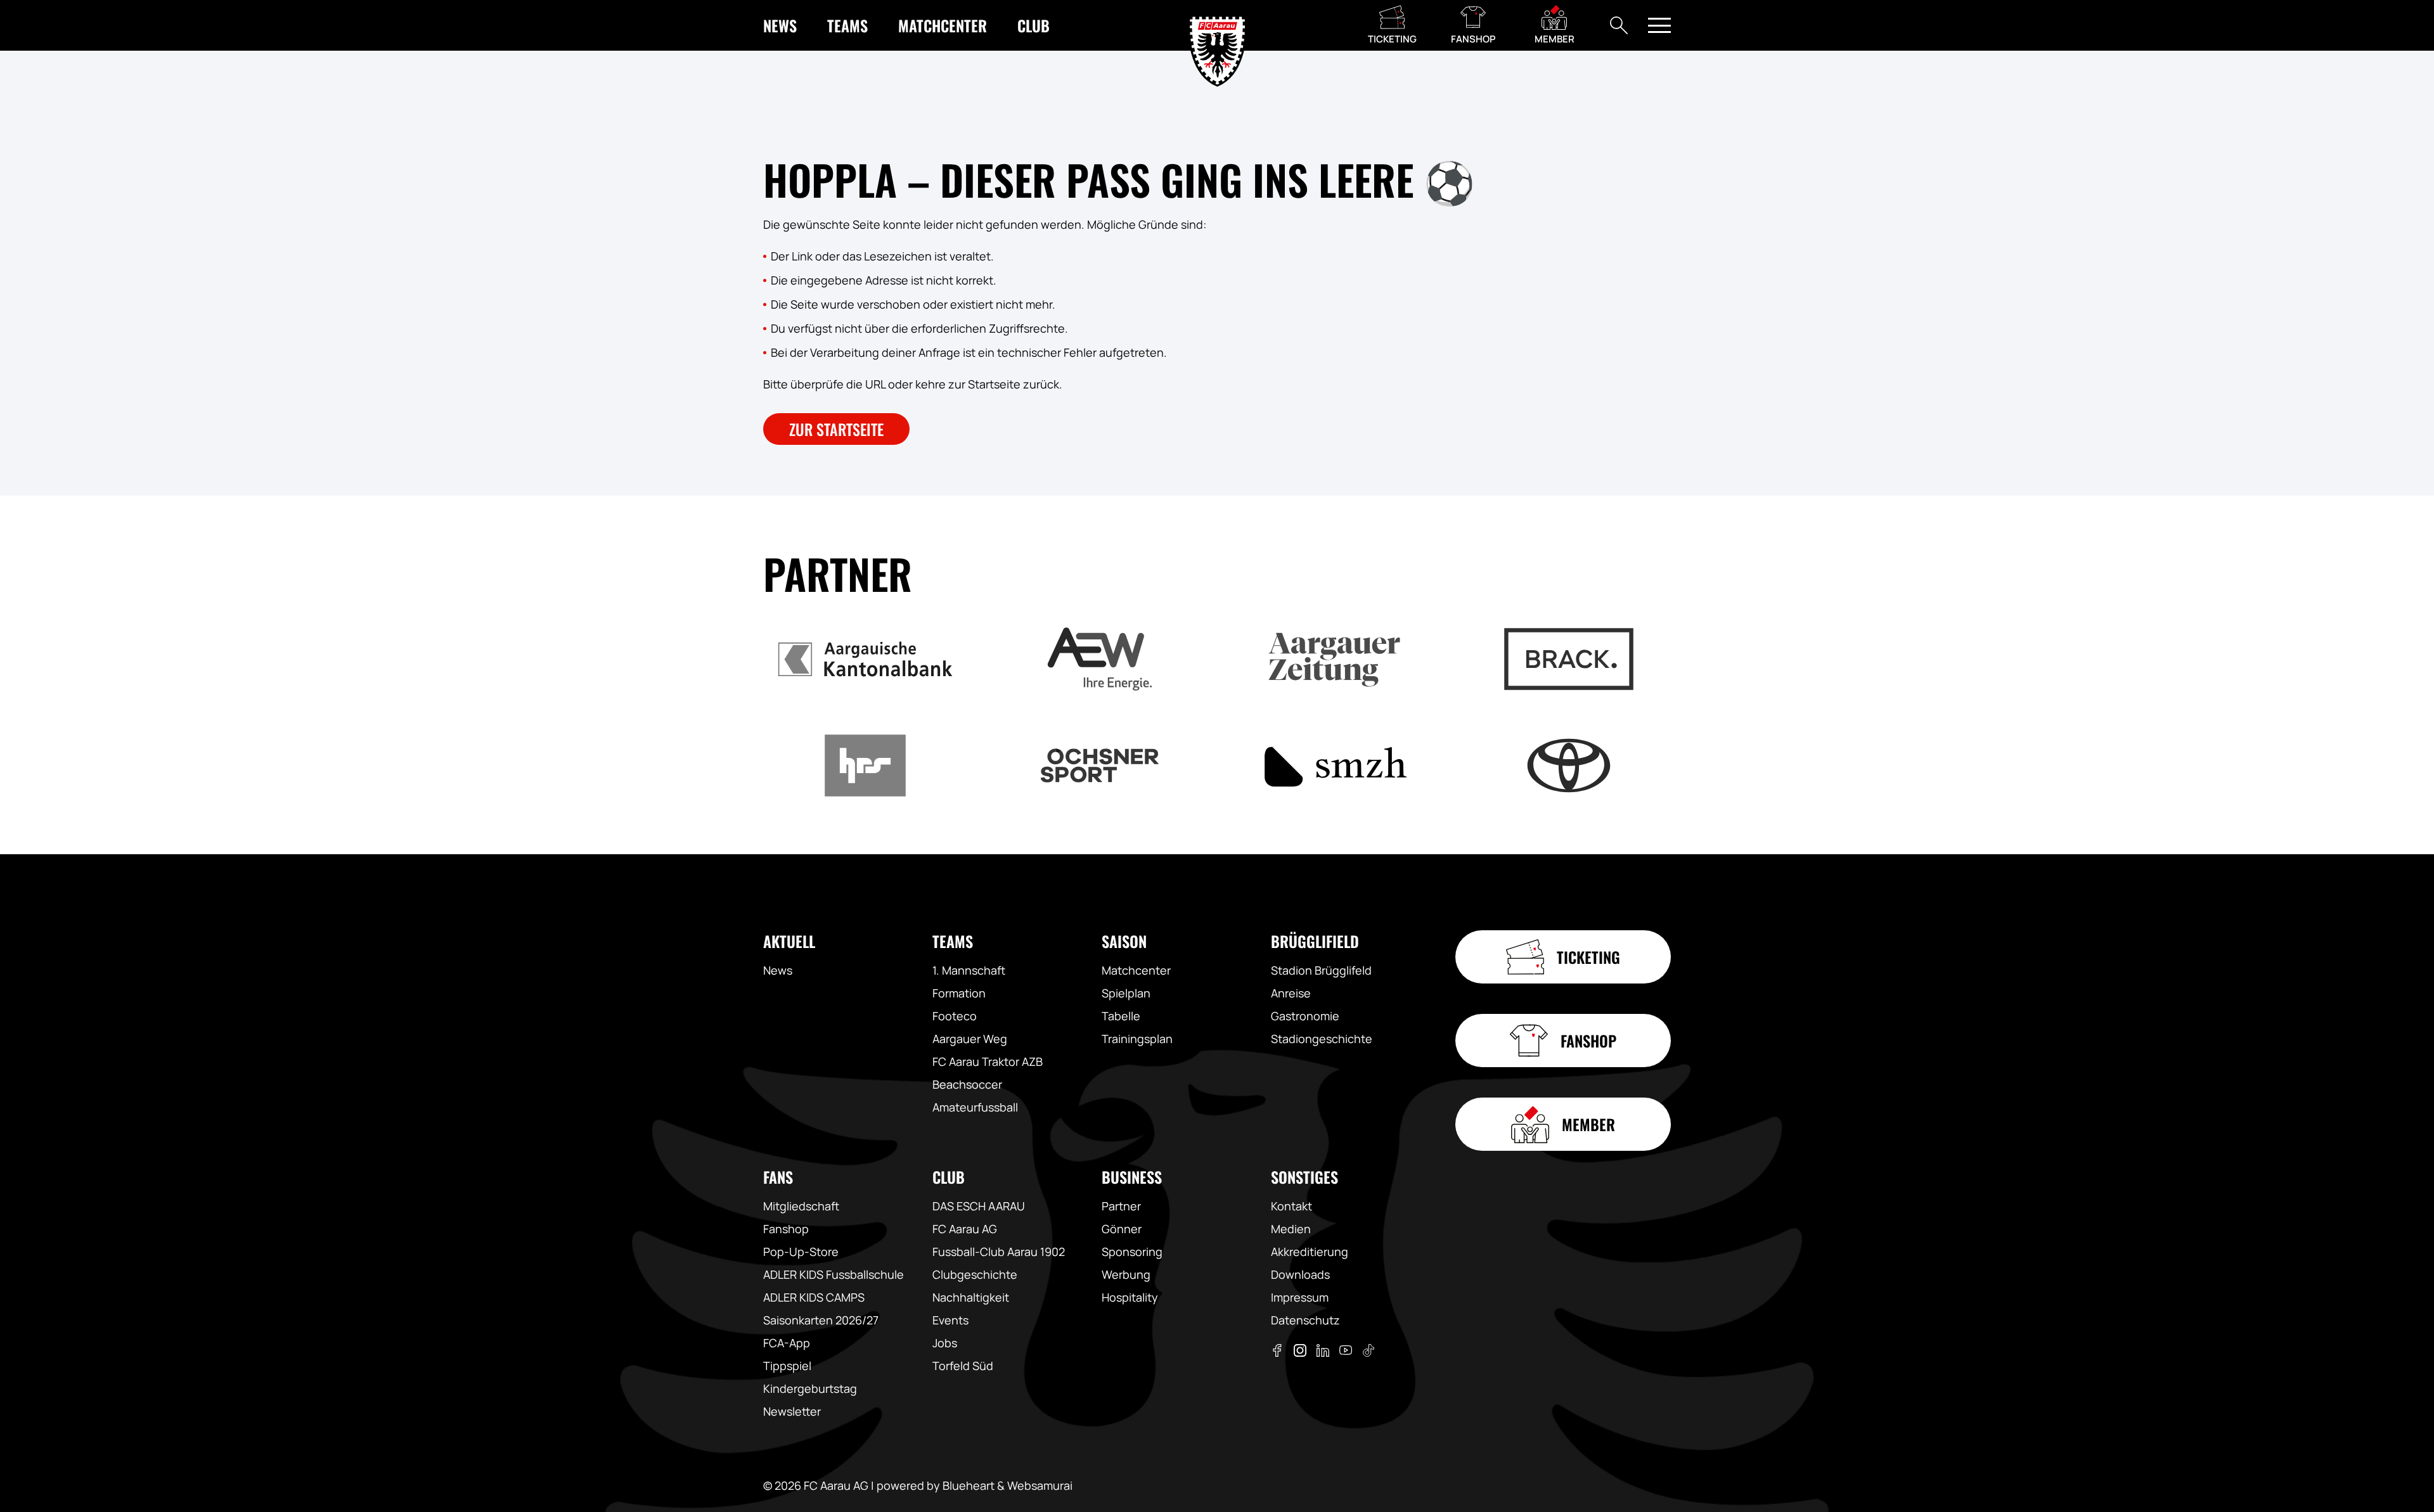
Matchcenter (1136, 970)
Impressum (1300, 1297)
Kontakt (1291, 1206)
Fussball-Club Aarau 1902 (999, 1252)
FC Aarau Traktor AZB (988, 1061)
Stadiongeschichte (1322, 1039)
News (778, 970)
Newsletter (792, 1411)
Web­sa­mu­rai (1040, 1485)
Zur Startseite (836, 429)
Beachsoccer (967, 1084)
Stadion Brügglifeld (1321, 970)
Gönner (1122, 1229)
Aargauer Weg (970, 1039)
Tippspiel (787, 1366)
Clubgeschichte (975, 1274)
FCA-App (787, 1343)
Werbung (1126, 1274)
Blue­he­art (969, 1485)
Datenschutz (1305, 1320)
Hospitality (1130, 1297)
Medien (1291, 1229)
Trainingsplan (1137, 1039)
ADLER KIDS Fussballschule (834, 1274)
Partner (1121, 1206)
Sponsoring (1132, 1252)
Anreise (1291, 993)
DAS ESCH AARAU (979, 1206)
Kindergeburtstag (810, 1388)
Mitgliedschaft (801, 1206)
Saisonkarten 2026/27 (821, 1320)
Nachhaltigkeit (971, 1297)
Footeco (955, 1016)
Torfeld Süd (963, 1366)
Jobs (945, 1343)
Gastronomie (1305, 1016)
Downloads (1300, 1274)
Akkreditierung (1310, 1252)
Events (950, 1320)
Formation (959, 993)
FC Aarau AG (965, 1229)
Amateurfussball (975, 1107)
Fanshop (786, 1229)
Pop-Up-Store (801, 1252)
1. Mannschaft (969, 970)
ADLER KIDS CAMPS (814, 1297)
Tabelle (1121, 1016)
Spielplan (1126, 993)
